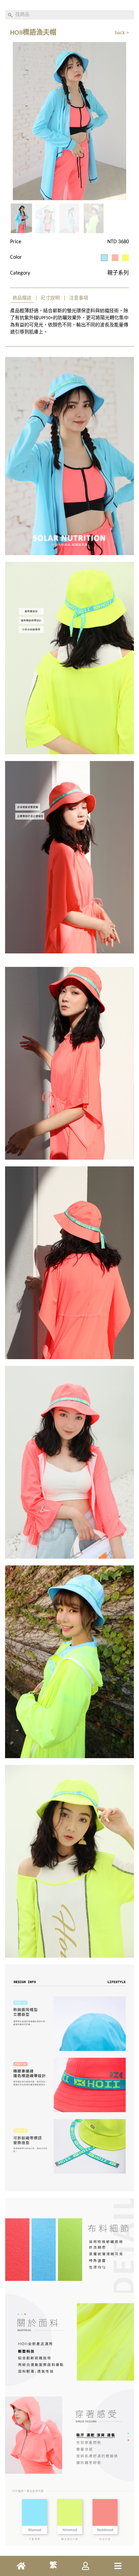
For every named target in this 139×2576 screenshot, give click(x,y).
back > (122, 33)
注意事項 (79, 298)
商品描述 (22, 298)
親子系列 (118, 273)
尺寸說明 (50, 298)
